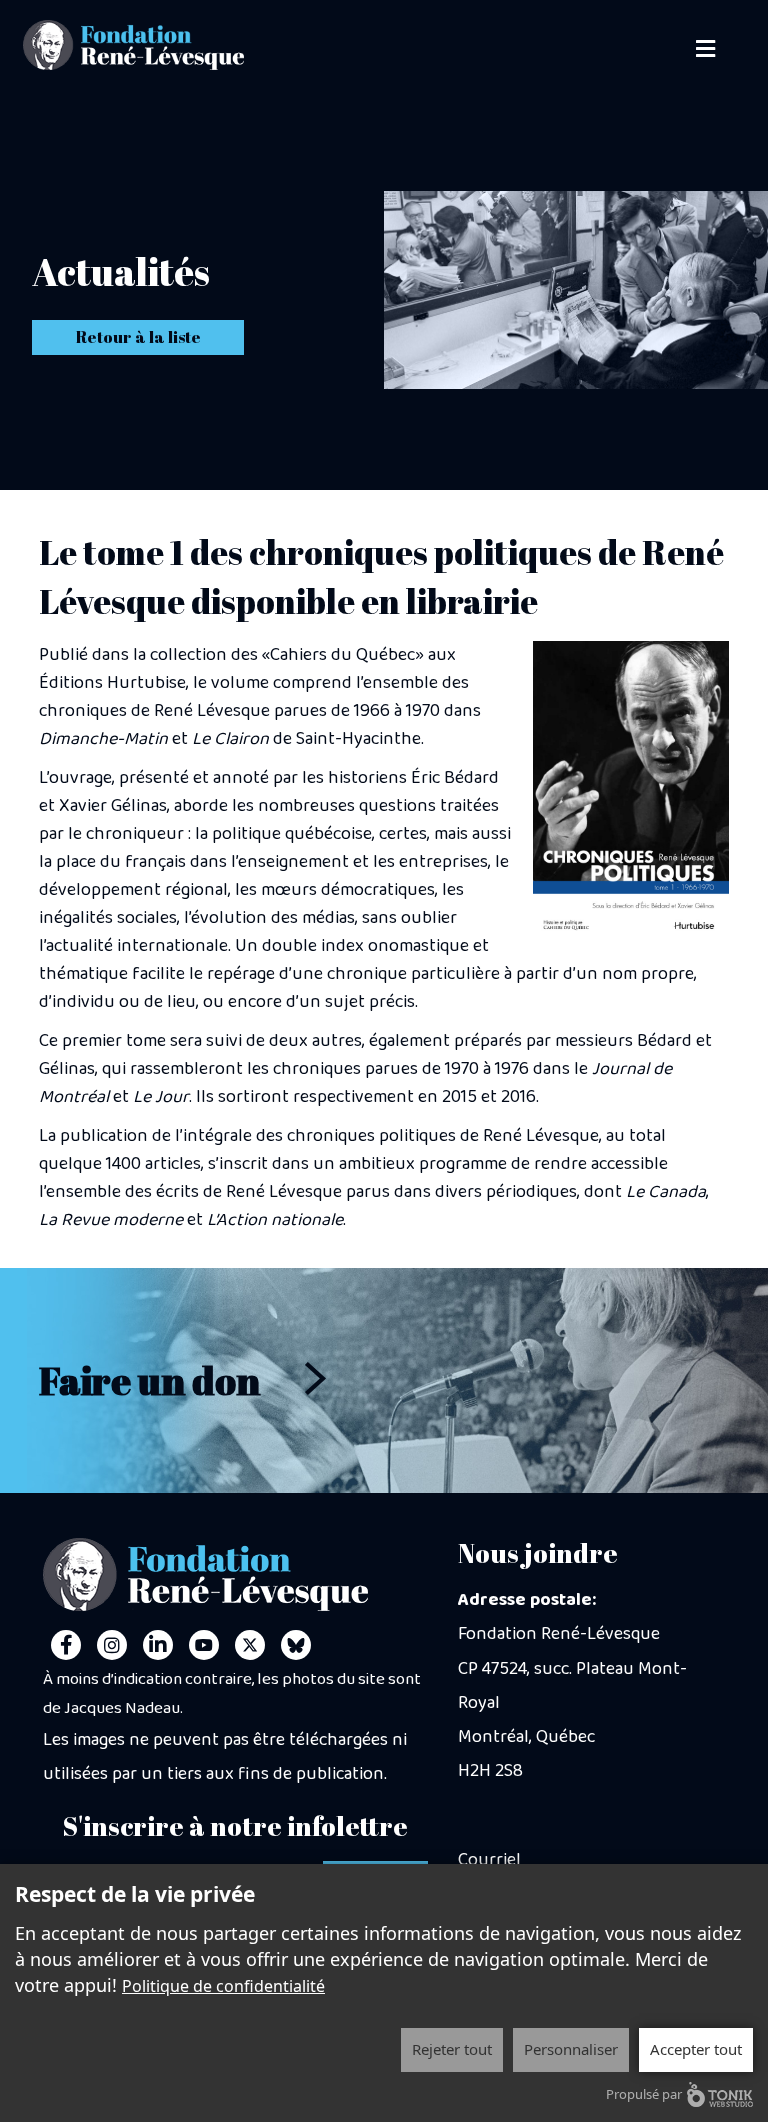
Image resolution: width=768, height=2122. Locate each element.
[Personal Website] (296, 1645)
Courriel (489, 1860)
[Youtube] (204, 1645)
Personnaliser (571, 2049)
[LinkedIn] (158, 1645)
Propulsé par (644, 2094)
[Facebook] (66, 1645)
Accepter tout (696, 2049)
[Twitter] (250, 1645)
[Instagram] (112, 1645)
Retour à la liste (138, 337)
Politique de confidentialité (223, 1986)
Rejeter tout (452, 2049)
